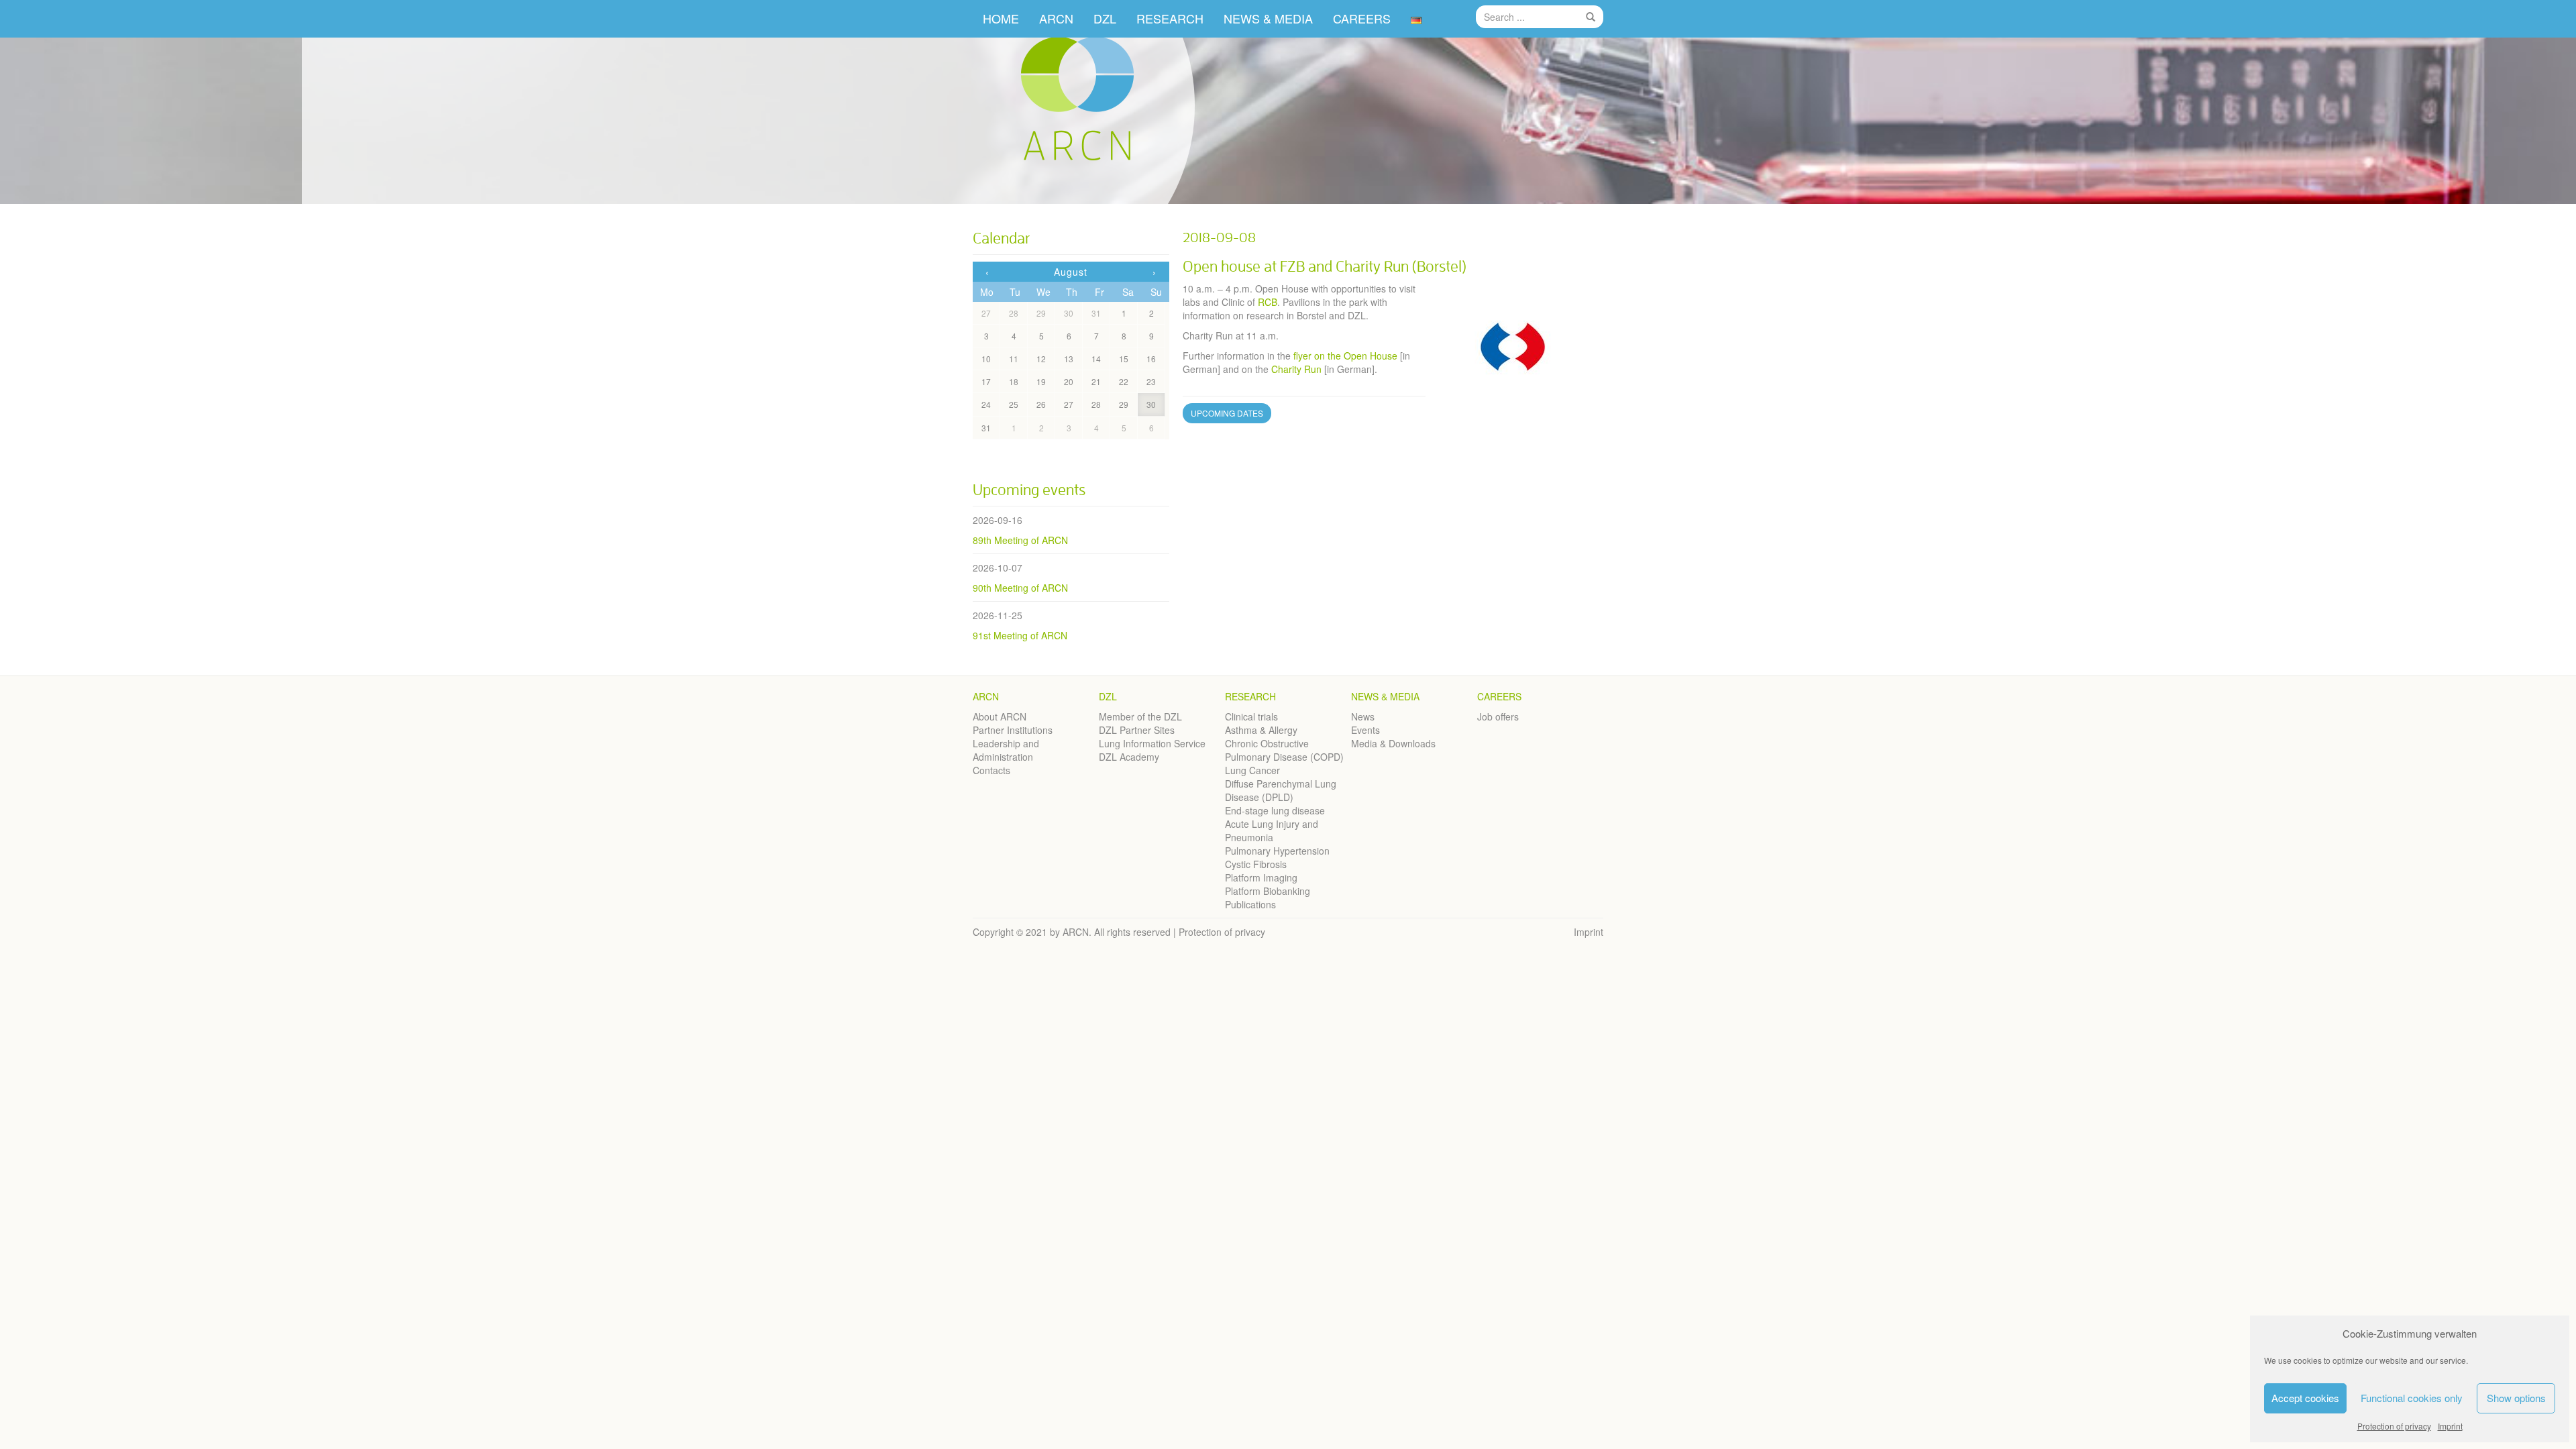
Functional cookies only (2412, 1398)
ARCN (1056, 18)
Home (1001, 18)
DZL (1105, 18)
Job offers (1498, 716)
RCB (1268, 302)
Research (1250, 696)
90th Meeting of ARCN (1020, 588)
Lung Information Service (1152, 743)
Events (1365, 730)
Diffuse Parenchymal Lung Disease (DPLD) (1281, 790)
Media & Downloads (1393, 743)
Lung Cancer (1252, 770)
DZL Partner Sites (1137, 730)
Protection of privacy (2394, 1426)
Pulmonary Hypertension (1277, 851)
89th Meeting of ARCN (1020, 540)
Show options (2516, 1398)
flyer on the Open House (1345, 356)
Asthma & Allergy (1261, 730)
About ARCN (1000, 716)
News (1363, 716)
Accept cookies (2305, 1398)
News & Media (1385, 696)
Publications (1250, 904)
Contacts (991, 770)
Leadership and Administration (1006, 750)
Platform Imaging (1261, 877)
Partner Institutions (1013, 730)
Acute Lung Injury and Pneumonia (1272, 830)
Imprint (2450, 1426)
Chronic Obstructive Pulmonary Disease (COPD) (1284, 750)
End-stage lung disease (1275, 810)
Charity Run (1296, 369)
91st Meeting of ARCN (1020, 635)
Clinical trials (1251, 716)
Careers (1499, 696)
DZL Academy (1129, 757)
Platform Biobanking (1268, 891)
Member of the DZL (1140, 716)
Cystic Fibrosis (1256, 864)
